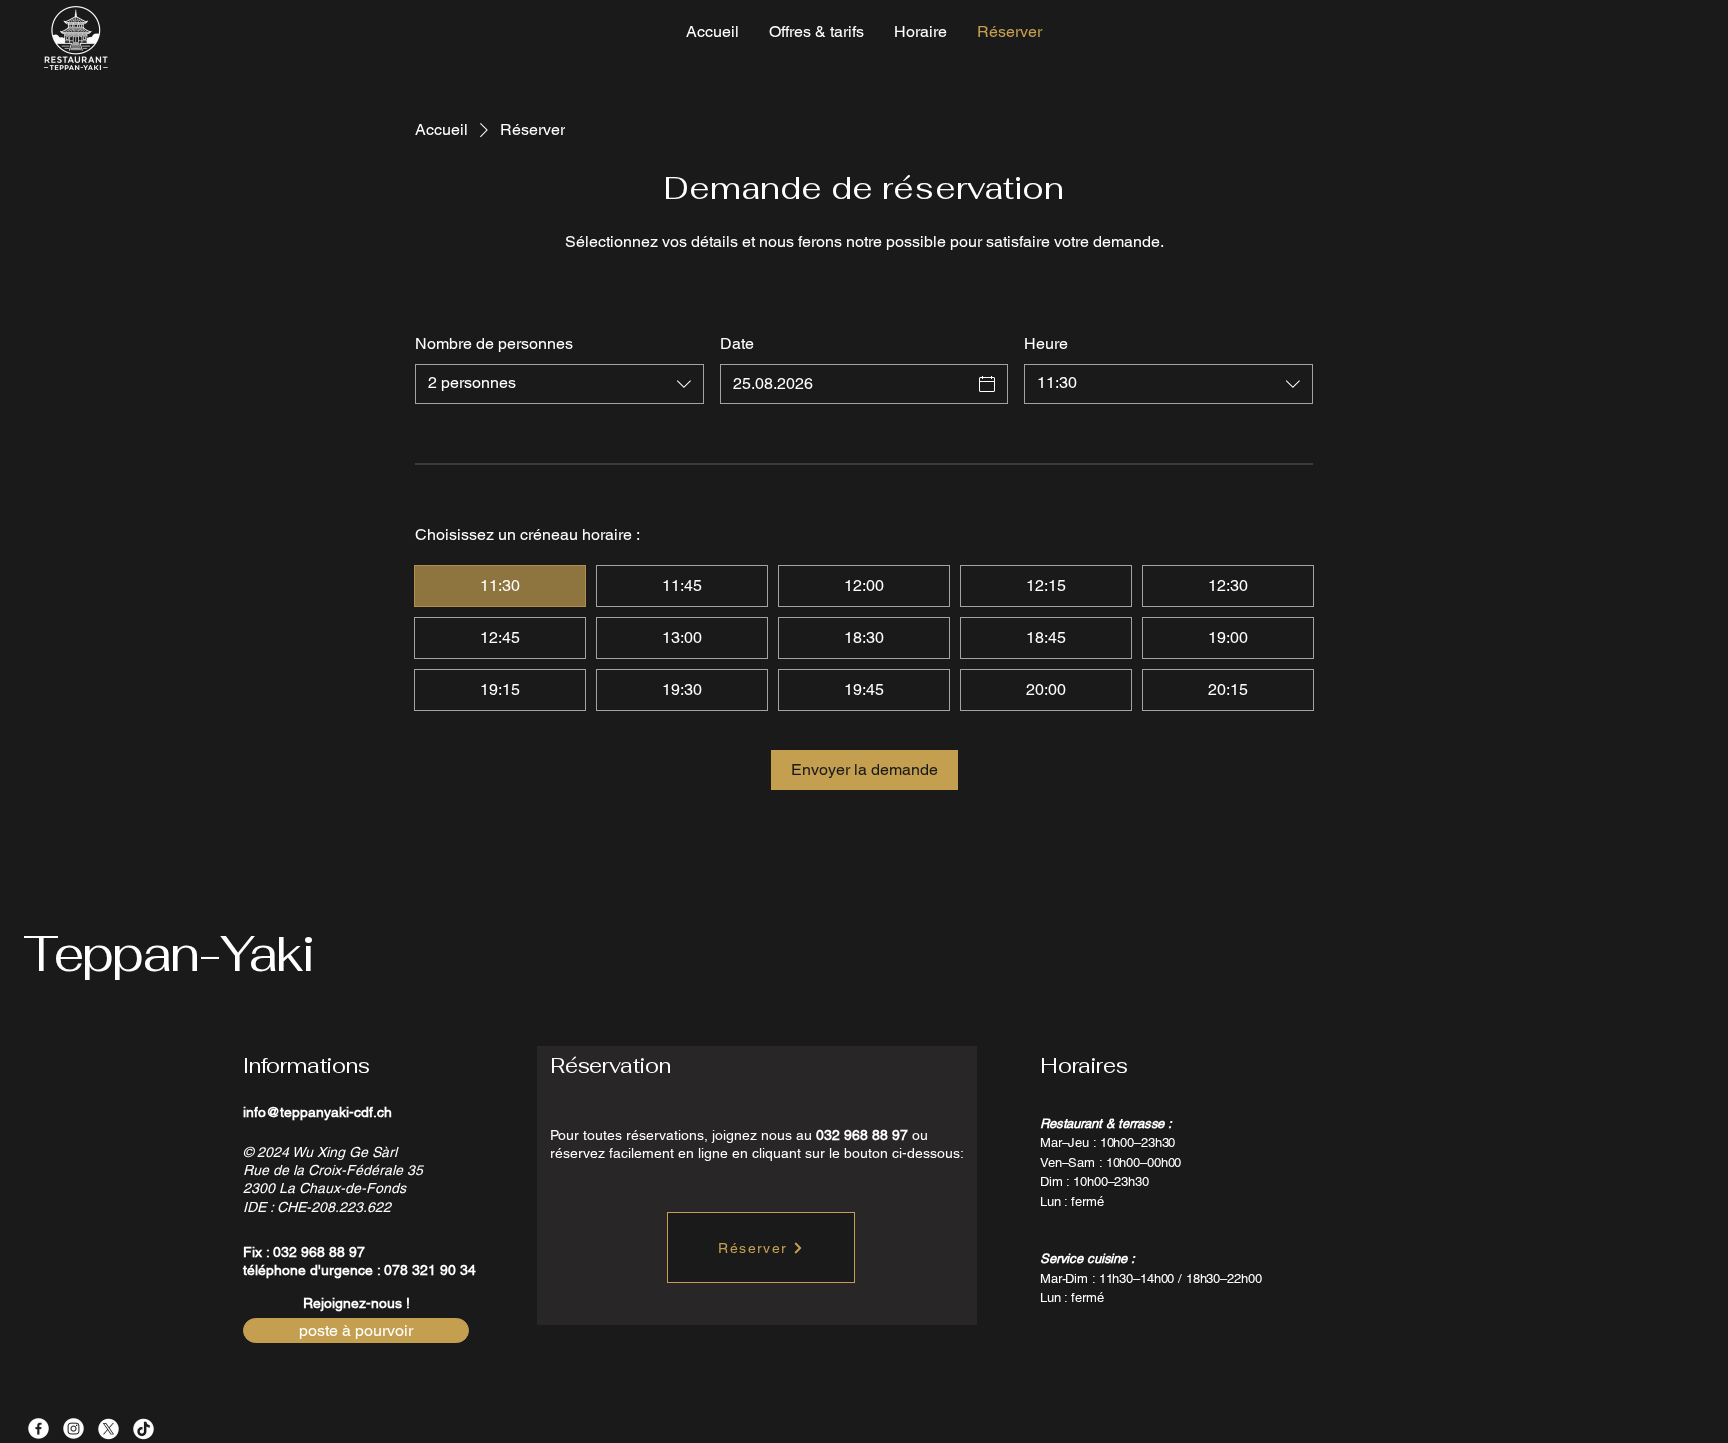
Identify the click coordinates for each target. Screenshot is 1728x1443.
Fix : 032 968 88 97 (304, 1252)
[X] (108, 1428)
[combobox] (559, 384)
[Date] (987, 384)
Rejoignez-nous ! (356, 1303)
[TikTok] (143, 1428)
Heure (1046, 343)
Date (737, 343)
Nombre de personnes (494, 343)
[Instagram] (73, 1428)
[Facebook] (38, 1428)
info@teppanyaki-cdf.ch (317, 1112)
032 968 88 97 (862, 1135)
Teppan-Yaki (168, 953)
